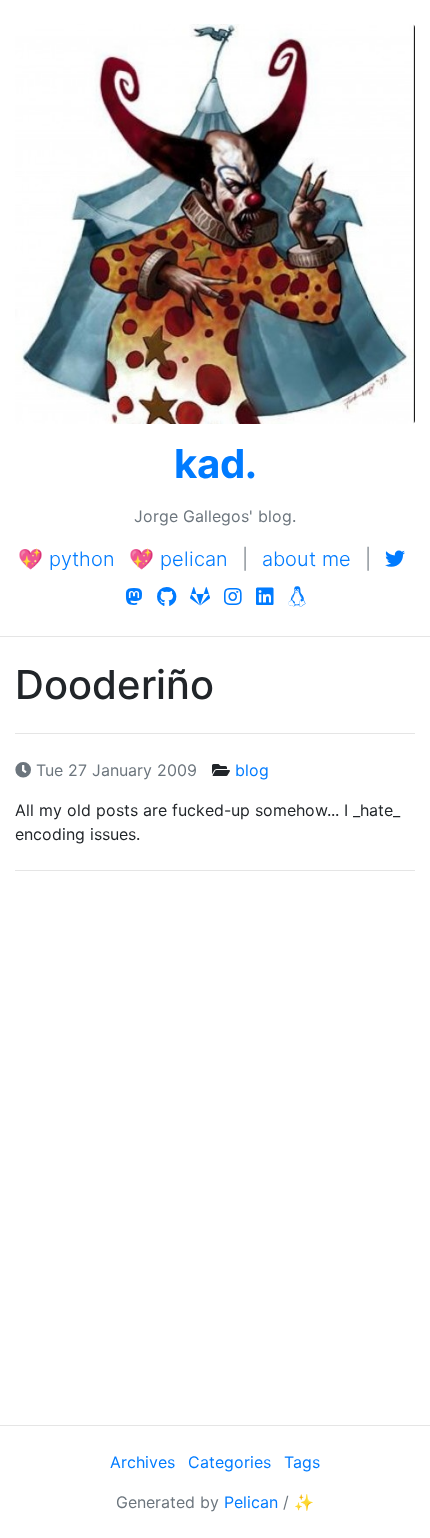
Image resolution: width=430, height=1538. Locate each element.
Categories (229, 1462)
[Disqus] (215, 1145)
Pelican (251, 1502)
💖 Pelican (178, 559)
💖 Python (66, 559)
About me (306, 559)
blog (252, 770)
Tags (302, 1462)
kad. (215, 463)
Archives (142, 1462)
